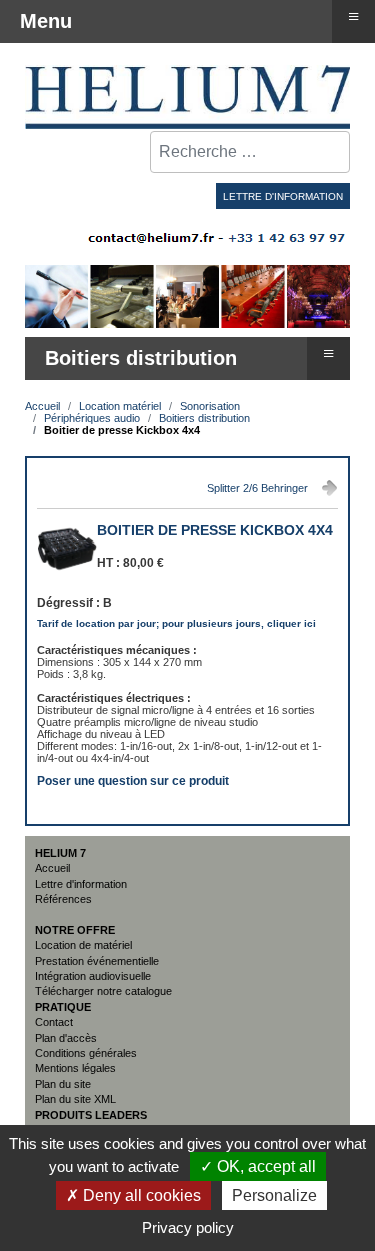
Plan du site (63, 1084)
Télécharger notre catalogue (103, 991)
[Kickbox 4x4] (67, 575)
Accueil (52, 868)
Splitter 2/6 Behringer (257, 488)
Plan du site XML (75, 1099)
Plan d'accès (66, 1038)
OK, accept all (264, 1166)
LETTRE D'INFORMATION (283, 196)
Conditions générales (86, 1053)
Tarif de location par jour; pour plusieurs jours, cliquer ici (176, 623)
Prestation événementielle (97, 961)
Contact (54, 1022)
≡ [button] (328, 352)
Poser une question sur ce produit (133, 779)
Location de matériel (83, 945)
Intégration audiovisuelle (93, 976)
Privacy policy (188, 1227)
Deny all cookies (140, 1195)
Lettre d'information (81, 884)
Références (63, 899)
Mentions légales (75, 1068)
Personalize (274, 1195)
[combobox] (250, 152)
